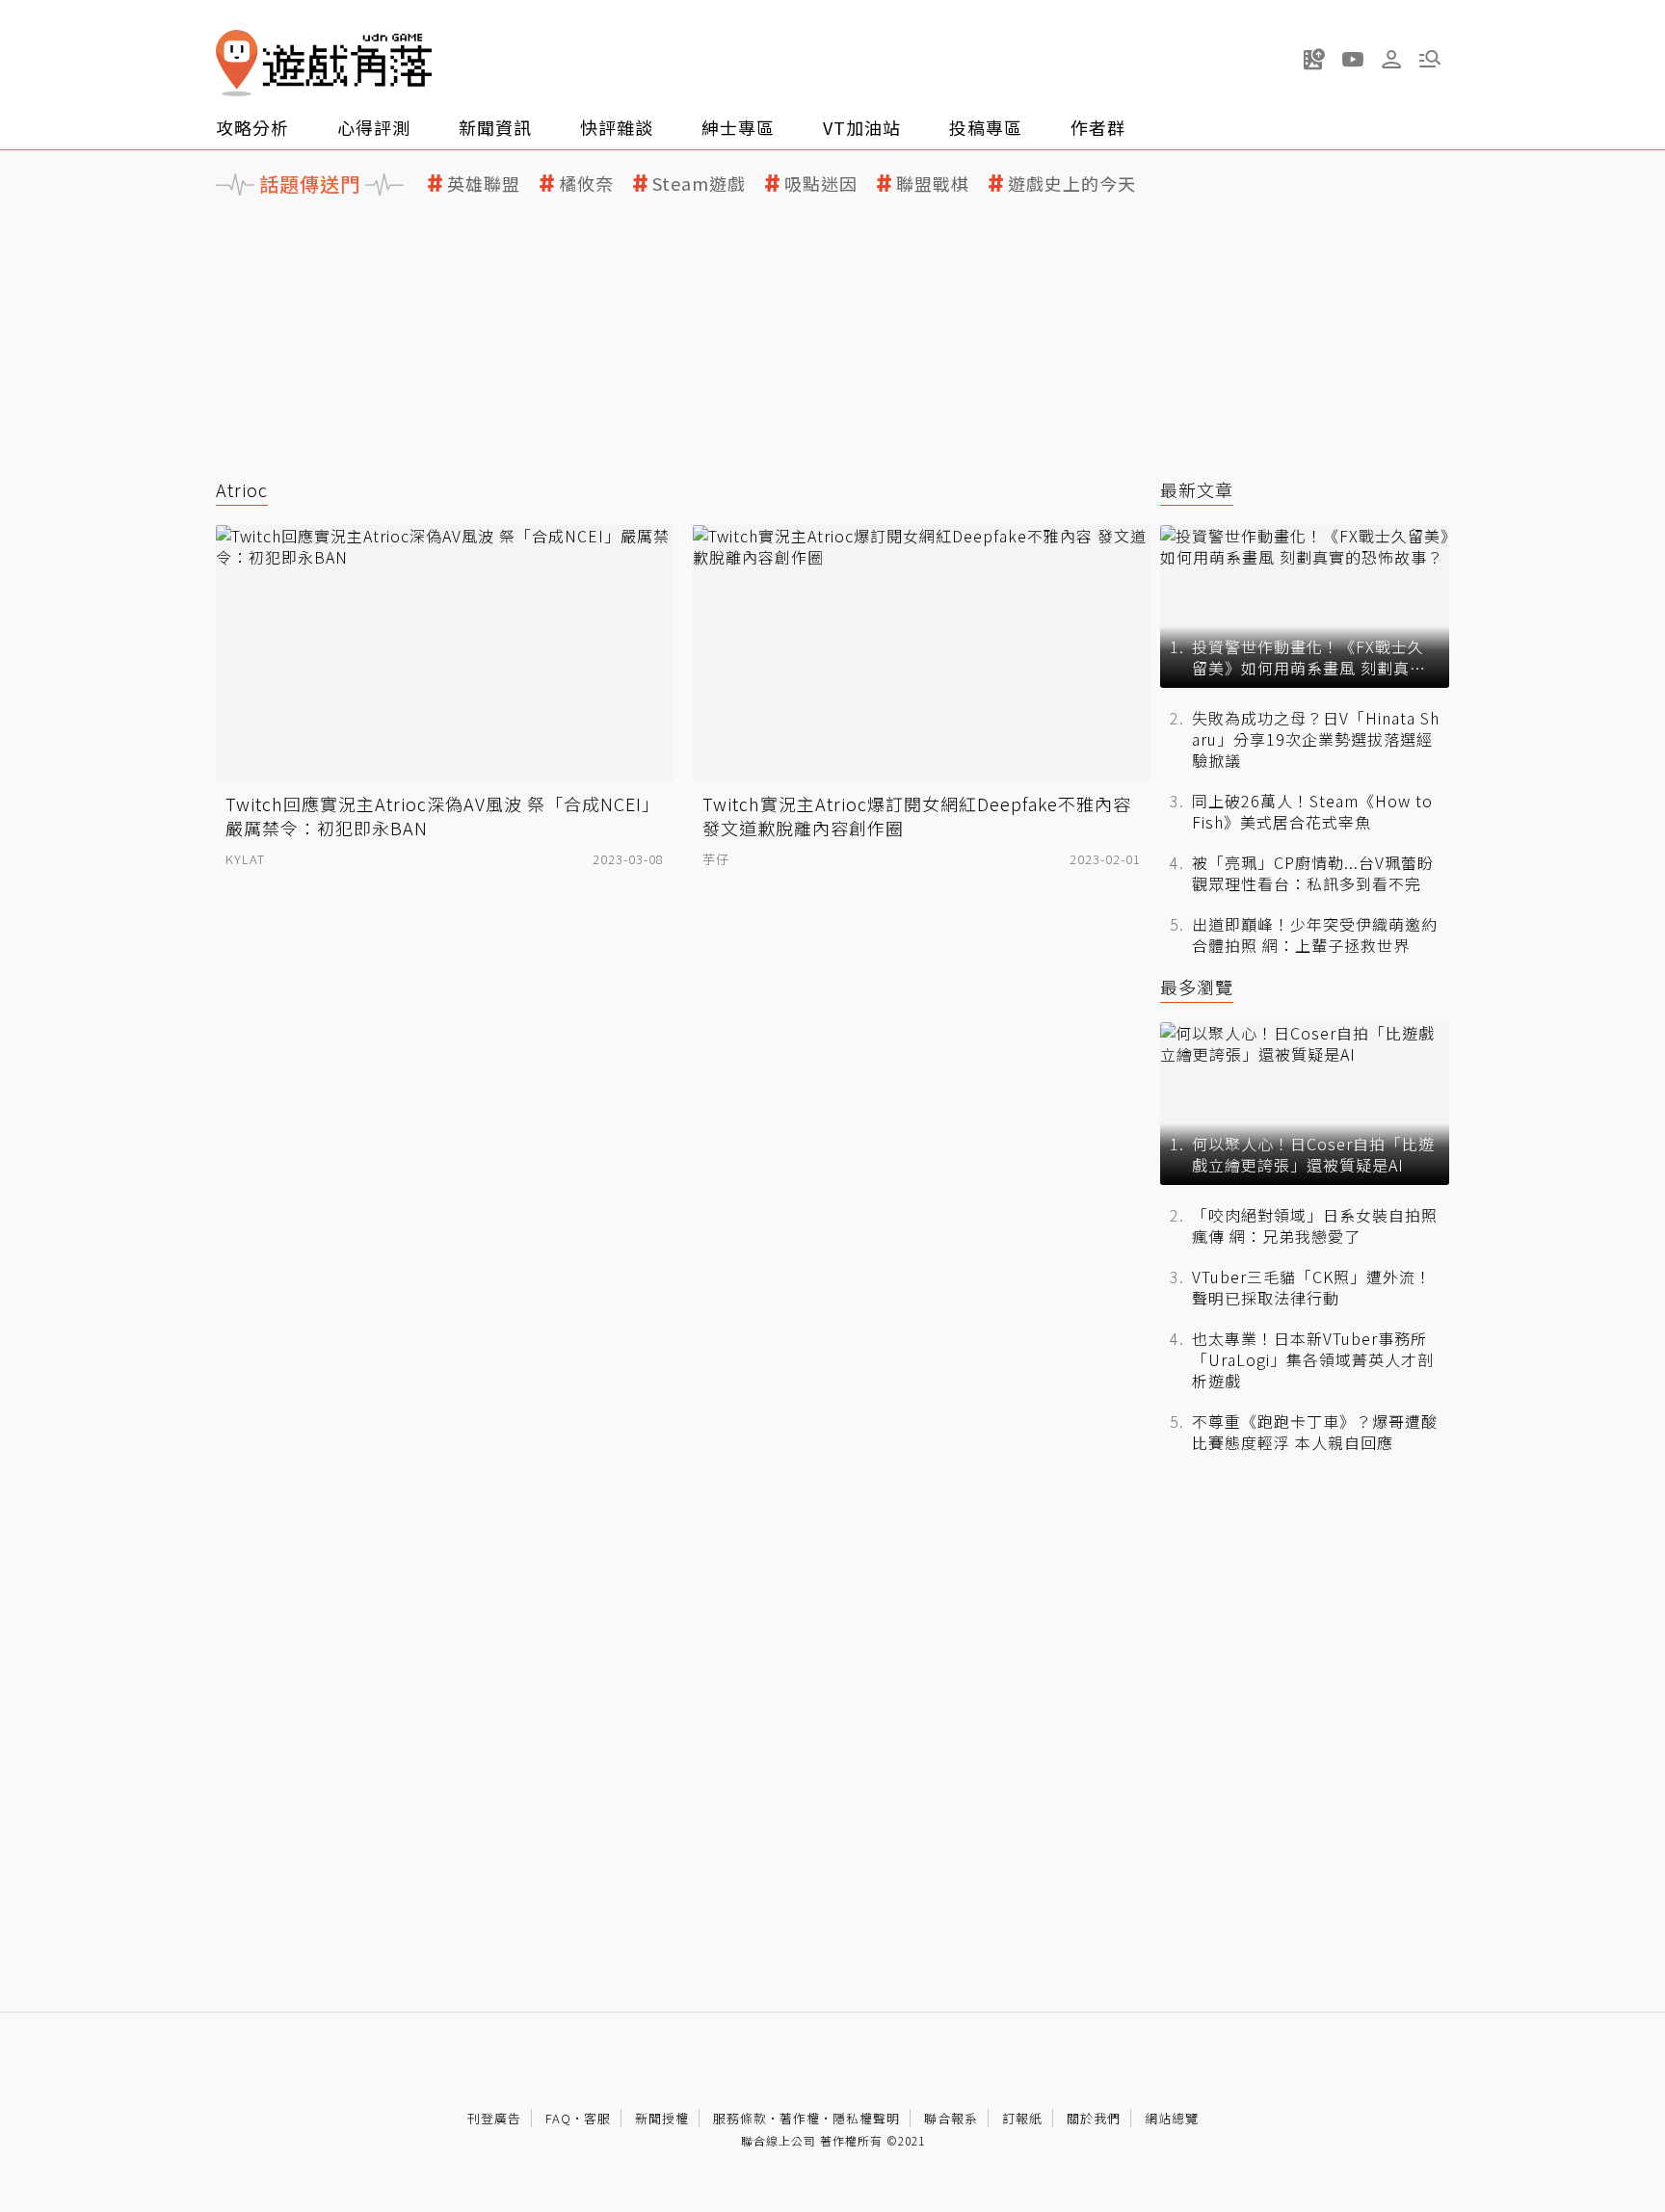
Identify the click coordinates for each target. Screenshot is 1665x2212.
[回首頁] (324, 63)
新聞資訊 (495, 127)
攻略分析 (252, 127)
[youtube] (1353, 59)
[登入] (1391, 60)
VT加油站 (862, 127)
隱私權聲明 (866, 2118)
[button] (1430, 59)
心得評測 (374, 127)
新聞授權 (662, 2118)
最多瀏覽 (1197, 987)
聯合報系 (951, 2118)
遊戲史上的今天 (1072, 184)
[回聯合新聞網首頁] (237, 63)
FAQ (558, 2118)
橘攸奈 (586, 184)
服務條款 (740, 2118)
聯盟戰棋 (933, 184)
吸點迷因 (821, 184)
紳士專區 (738, 127)
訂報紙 (1022, 2118)
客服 (597, 2118)
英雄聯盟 (484, 184)
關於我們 (1094, 2118)
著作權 (800, 2118)
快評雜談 (617, 127)
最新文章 (1197, 490)
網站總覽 (1172, 2118)
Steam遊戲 (699, 184)
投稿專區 (986, 127)
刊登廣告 (494, 2118)
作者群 (1098, 127)
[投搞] (1314, 59)
